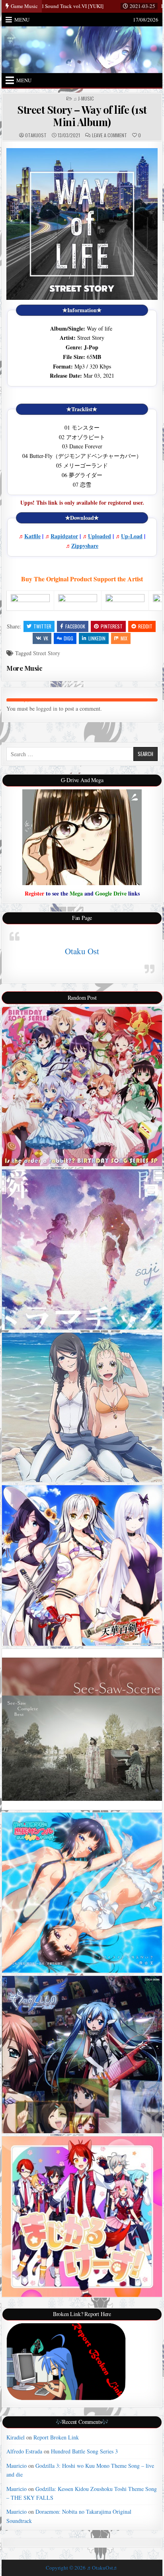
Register (34, 893)
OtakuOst (36, 135)
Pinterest (112, 626)
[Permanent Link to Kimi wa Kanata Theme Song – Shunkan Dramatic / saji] (82, 1250)
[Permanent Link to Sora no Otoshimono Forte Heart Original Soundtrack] (82, 2055)
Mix (124, 638)
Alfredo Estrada (24, 2451)
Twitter (42, 626)
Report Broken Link (56, 2437)
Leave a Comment (109, 135)
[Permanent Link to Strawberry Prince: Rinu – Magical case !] (82, 2217)
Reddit (145, 626)
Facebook (75, 626)
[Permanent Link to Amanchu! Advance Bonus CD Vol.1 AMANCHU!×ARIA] (82, 1407)
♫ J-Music (84, 99)
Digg (68, 638)
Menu (22, 20)
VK (46, 638)
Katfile (32, 536)
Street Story (47, 653)
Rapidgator (64, 536)
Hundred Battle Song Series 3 (84, 2451)
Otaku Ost (82, 951)
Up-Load (132, 536)
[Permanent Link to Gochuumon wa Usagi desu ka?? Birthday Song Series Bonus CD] (82, 1087)
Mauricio (17, 2466)
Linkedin (97, 638)
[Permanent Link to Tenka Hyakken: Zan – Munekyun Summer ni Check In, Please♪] (82, 1565)
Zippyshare (85, 546)
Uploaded (100, 536)
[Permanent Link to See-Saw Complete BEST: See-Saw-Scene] (82, 1729)
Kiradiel (16, 2437)
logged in (47, 708)
